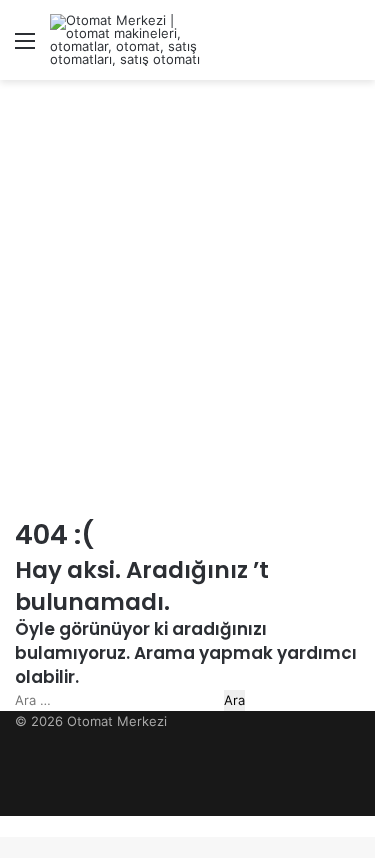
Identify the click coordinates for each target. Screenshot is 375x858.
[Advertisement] (187, 287)
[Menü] (25, 47)
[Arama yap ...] (350, 47)
